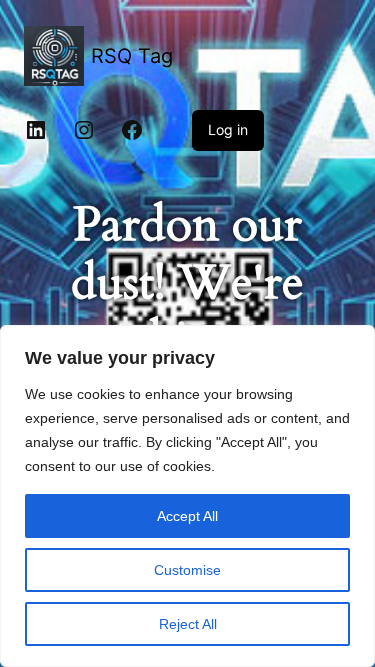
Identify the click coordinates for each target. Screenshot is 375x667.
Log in (228, 129)
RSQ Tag (132, 56)
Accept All (187, 516)
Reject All (188, 624)
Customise (187, 570)
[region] (187, 496)
